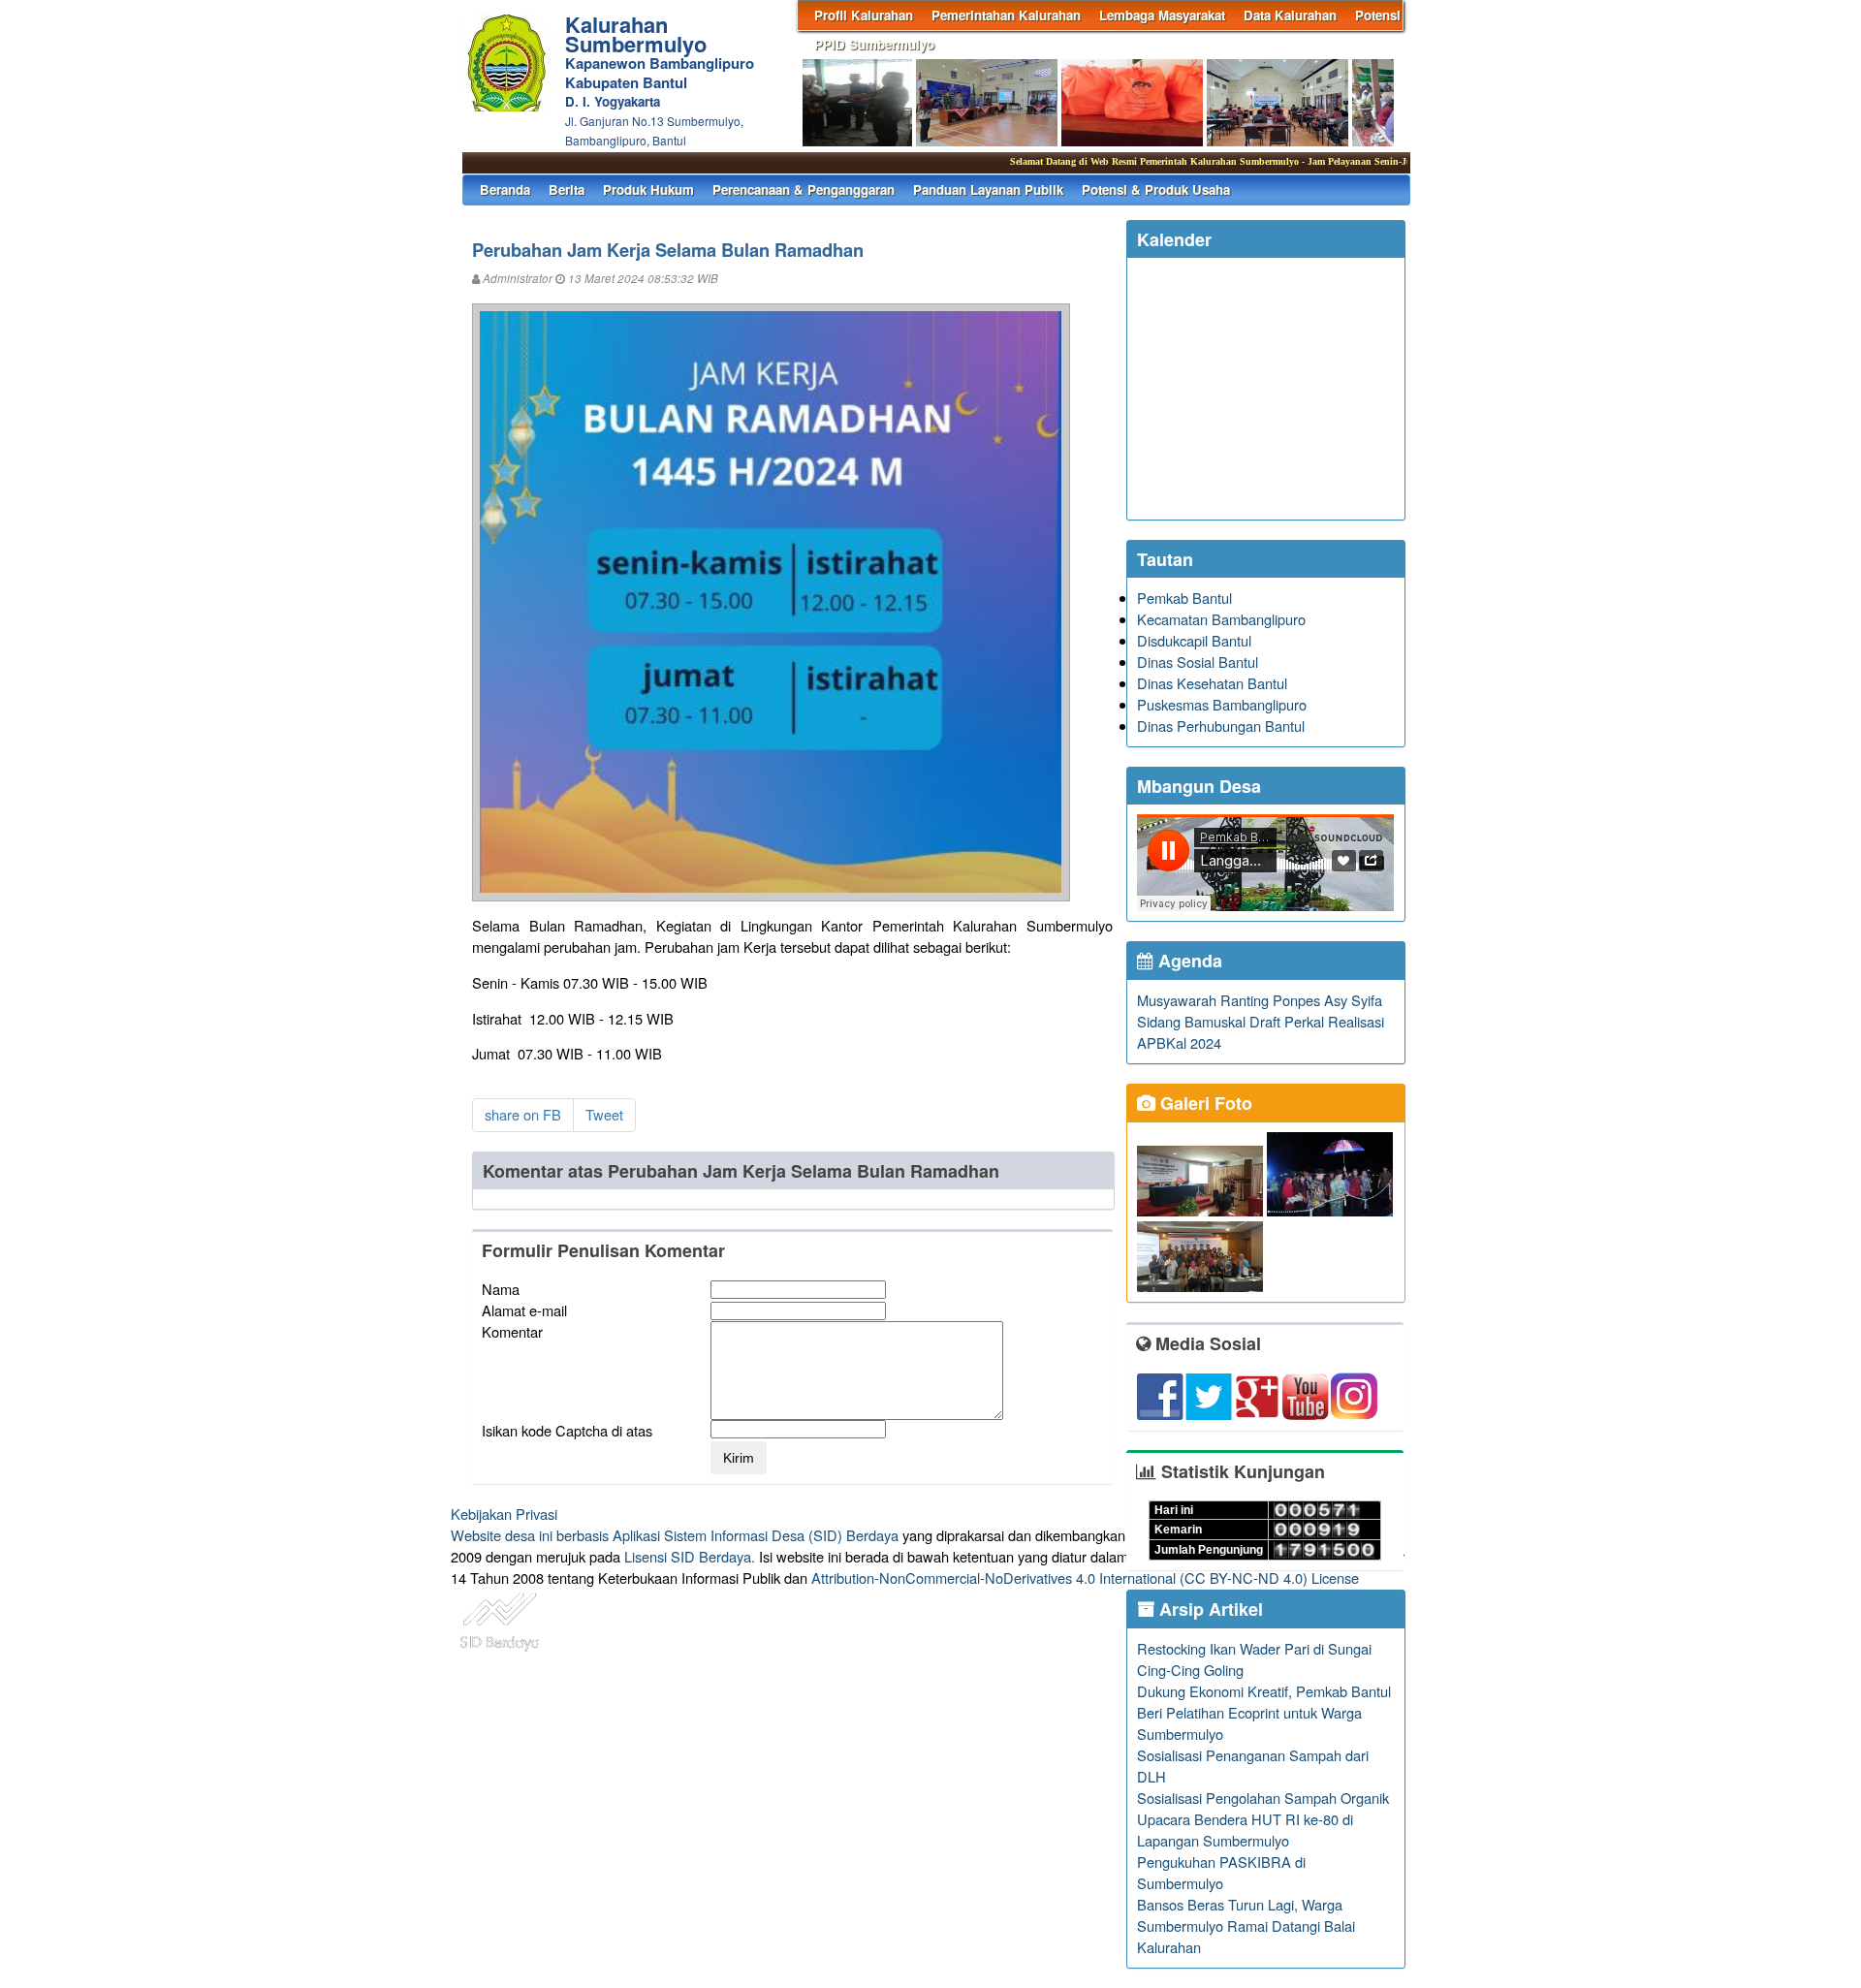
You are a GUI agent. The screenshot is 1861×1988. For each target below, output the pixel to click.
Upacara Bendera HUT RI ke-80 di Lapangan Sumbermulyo (1245, 1830)
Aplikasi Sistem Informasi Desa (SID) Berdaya (756, 1535)
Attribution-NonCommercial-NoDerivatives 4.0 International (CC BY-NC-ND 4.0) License (1085, 1578)
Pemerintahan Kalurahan (1006, 15)
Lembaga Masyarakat (1162, 15)
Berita (567, 189)
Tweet (604, 1114)
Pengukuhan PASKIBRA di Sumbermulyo (1221, 1872)
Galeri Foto (1204, 1103)
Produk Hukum (648, 189)
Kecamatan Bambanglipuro (1221, 619)
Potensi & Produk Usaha (1156, 189)
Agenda (1188, 961)
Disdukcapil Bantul (1194, 640)
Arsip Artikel (1209, 1609)
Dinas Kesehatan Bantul (1212, 683)
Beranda (505, 189)
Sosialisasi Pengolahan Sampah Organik (1263, 1798)
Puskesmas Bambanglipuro (1222, 704)
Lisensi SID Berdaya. (690, 1556)
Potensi (1378, 15)
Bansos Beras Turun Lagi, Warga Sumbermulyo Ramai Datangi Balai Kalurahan (1246, 1925)
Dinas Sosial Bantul (1198, 662)
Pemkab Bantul (1184, 598)
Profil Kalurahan (864, 15)
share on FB (523, 1114)
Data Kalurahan (1290, 15)
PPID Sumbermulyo (874, 44)
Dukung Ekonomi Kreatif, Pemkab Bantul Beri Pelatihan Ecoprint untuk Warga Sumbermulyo (1264, 1712)
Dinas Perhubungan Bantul (1221, 726)
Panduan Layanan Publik (988, 189)
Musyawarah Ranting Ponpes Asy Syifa (1260, 1000)
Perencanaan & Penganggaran (804, 189)
